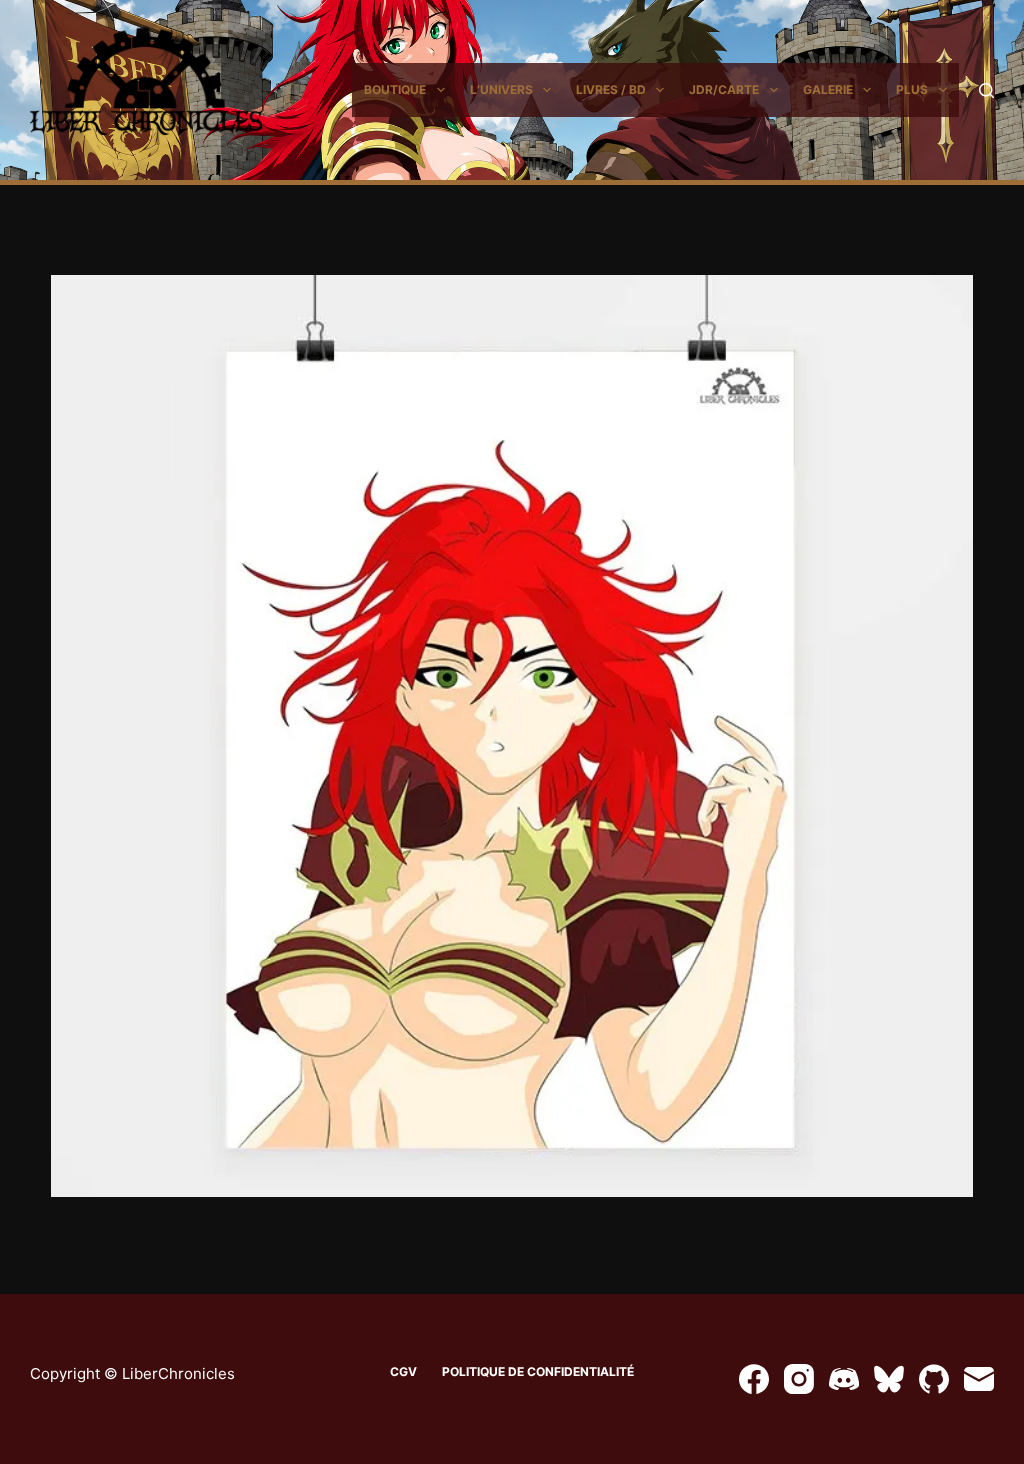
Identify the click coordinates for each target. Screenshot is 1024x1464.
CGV (403, 1371)
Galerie (828, 89)
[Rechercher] (986, 90)
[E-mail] (979, 1379)
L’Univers (501, 89)
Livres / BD (611, 89)
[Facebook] (754, 1379)
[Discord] (844, 1379)
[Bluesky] (889, 1379)
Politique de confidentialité (538, 1371)
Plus (912, 89)
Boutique (395, 89)
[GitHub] (934, 1379)
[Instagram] (799, 1379)
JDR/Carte (724, 89)
